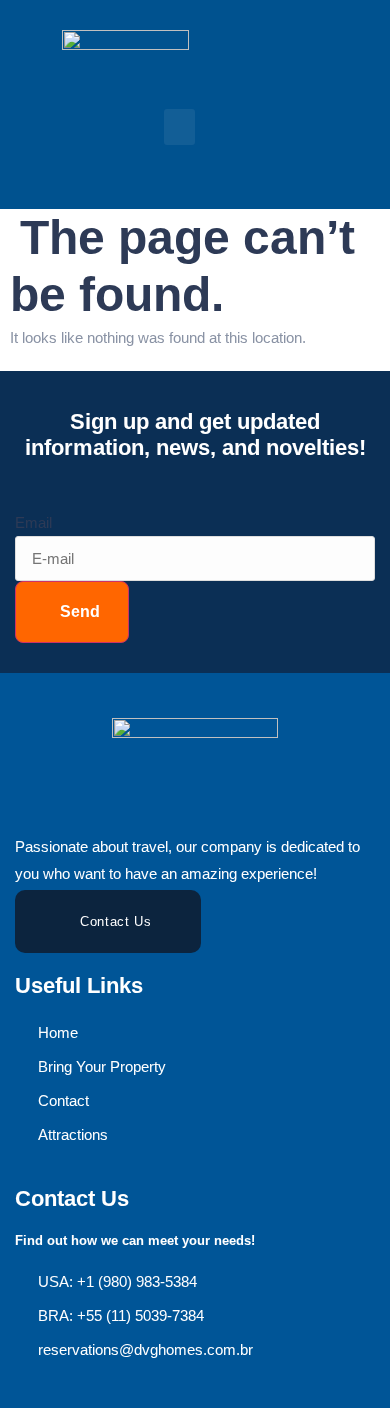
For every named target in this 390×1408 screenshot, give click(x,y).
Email (33, 522)
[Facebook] (105, 165)
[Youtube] (193, 165)
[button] (179, 127)
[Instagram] (149, 165)
